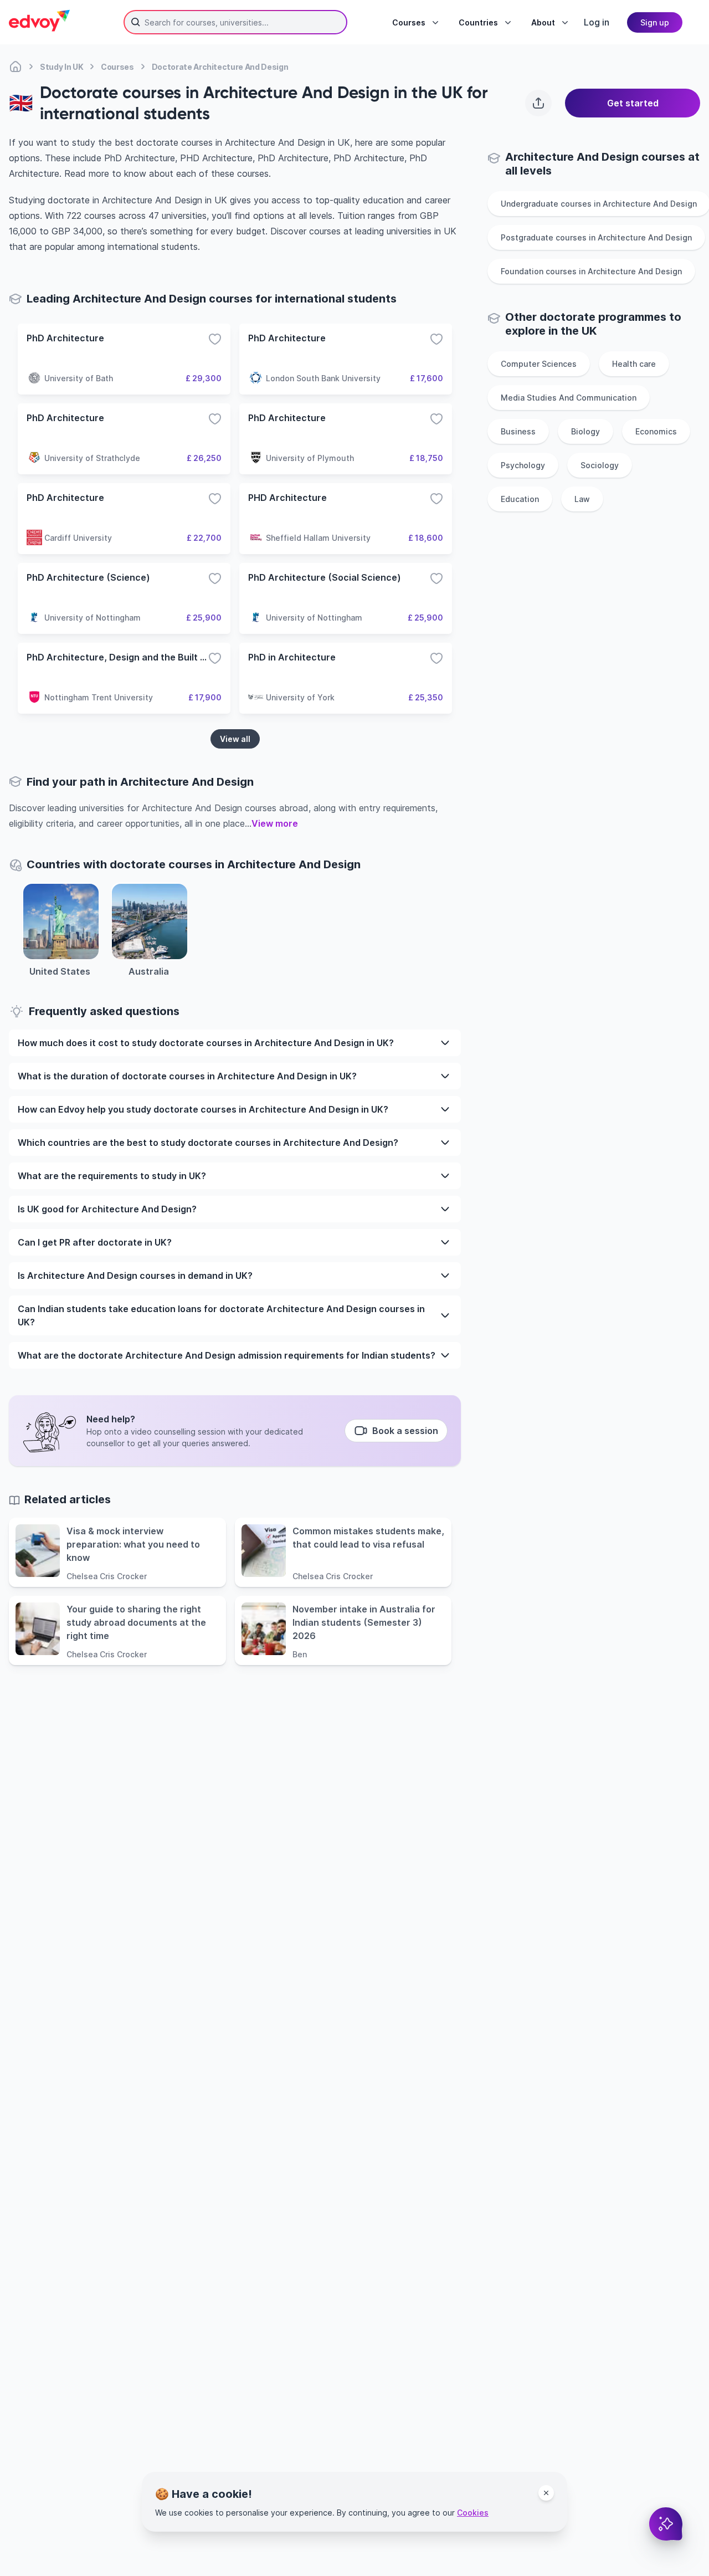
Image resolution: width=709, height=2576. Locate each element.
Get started (633, 103)
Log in (597, 22)
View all (235, 739)
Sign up (655, 22)
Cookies (473, 2513)
